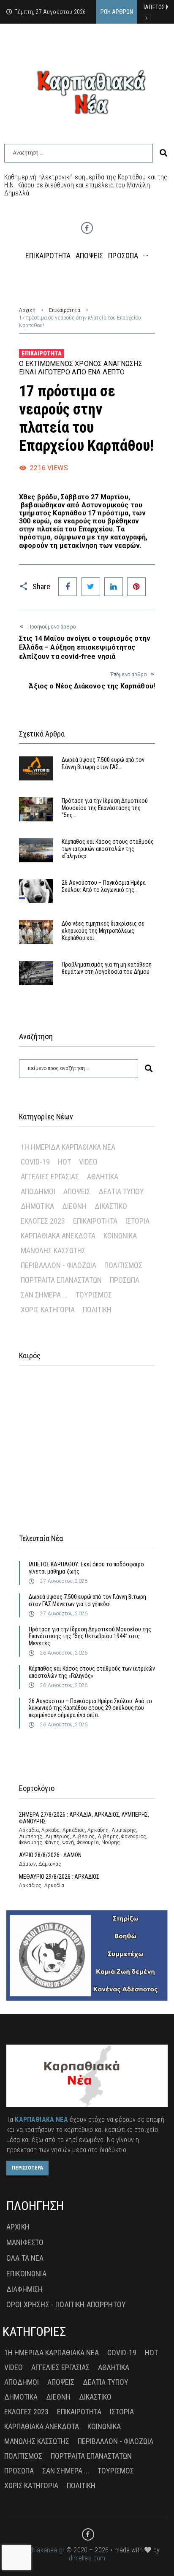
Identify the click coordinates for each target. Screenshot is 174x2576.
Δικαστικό (111, 1206)
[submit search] (163, 153)
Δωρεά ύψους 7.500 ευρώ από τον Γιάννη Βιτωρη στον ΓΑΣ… (103, 763)
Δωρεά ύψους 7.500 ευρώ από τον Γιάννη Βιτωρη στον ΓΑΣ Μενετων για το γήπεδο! (87, 1600)
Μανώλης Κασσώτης (53, 1250)
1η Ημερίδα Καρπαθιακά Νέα (68, 1147)
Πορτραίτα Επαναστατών (61, 1280)
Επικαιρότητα (65, 310)
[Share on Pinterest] (136, 587)
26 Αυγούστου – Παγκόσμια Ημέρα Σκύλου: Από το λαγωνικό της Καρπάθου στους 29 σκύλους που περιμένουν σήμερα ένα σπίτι (90, 1708)
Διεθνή (74, 1206)
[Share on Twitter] (91, 587)
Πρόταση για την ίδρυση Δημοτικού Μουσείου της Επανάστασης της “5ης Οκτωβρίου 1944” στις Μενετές (90, 1636)
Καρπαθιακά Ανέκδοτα (58, 1236)
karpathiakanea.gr (39, 2550)
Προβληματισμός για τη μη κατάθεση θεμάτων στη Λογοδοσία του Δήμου (107, 968)
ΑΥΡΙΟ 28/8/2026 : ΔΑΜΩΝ (50, 1855)
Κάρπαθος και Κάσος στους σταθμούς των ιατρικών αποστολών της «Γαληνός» (108, 849)
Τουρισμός (94, 1295)
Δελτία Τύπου (121, 1191)
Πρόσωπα (125, 1280)
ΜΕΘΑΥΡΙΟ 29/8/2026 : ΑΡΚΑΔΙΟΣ (59, 1877)
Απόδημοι (38, 1191)
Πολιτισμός (123, 1265)
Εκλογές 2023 (43, 1221)
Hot (64, 1162)
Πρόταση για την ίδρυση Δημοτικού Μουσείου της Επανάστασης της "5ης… (105, 808)
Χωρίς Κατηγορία (48, 1310)
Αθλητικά (103, 1177)
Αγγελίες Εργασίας (50, 1177)
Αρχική (27, 310)
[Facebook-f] (87, 228)
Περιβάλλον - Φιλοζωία (58, 1265)
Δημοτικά (37, 1206)
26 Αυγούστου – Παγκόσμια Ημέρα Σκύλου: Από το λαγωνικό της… (104, 886)
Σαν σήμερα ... (44, 1295)
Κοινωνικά (120, 1236)
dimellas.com (87, 2558)
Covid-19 (35, 1162)
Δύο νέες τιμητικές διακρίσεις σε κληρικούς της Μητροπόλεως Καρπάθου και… (103, 931)
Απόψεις (77, 1191)
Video (88, 1162)
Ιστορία (137, 1221)
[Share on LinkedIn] (114, 587)
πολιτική (97, 1310)
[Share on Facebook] (68, 587)
